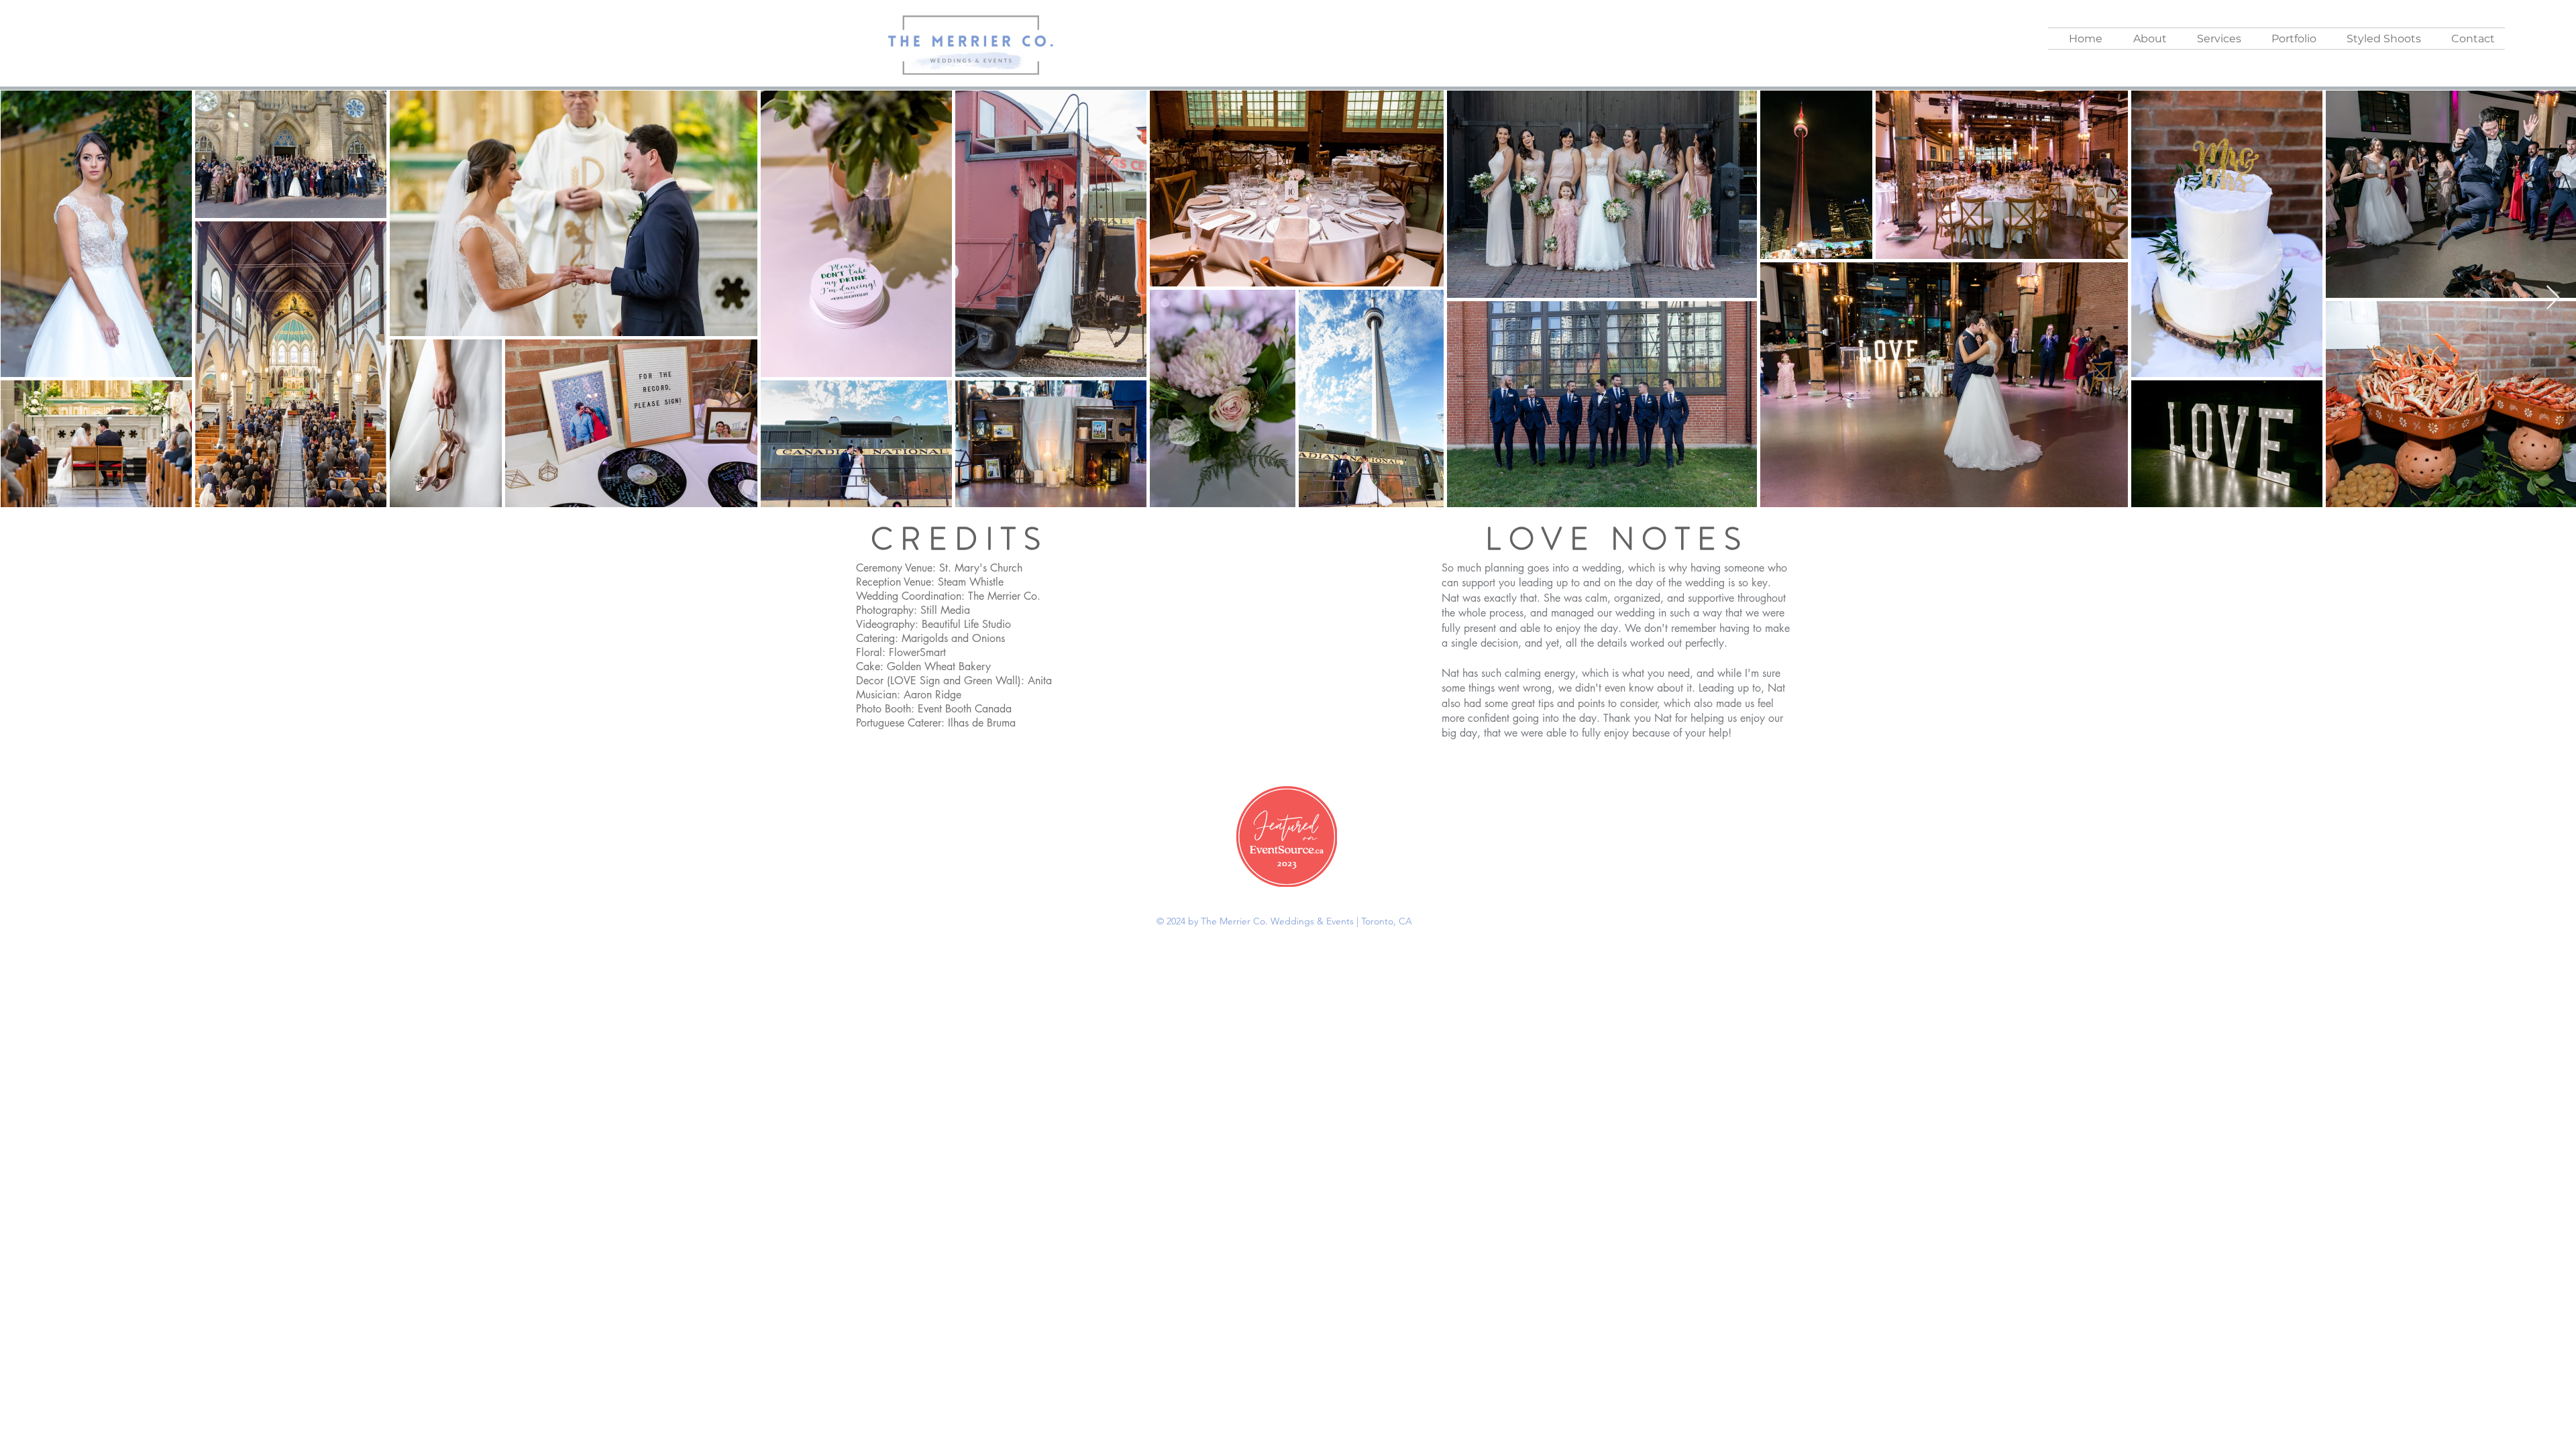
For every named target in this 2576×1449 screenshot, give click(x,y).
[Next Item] (2553, 298)
